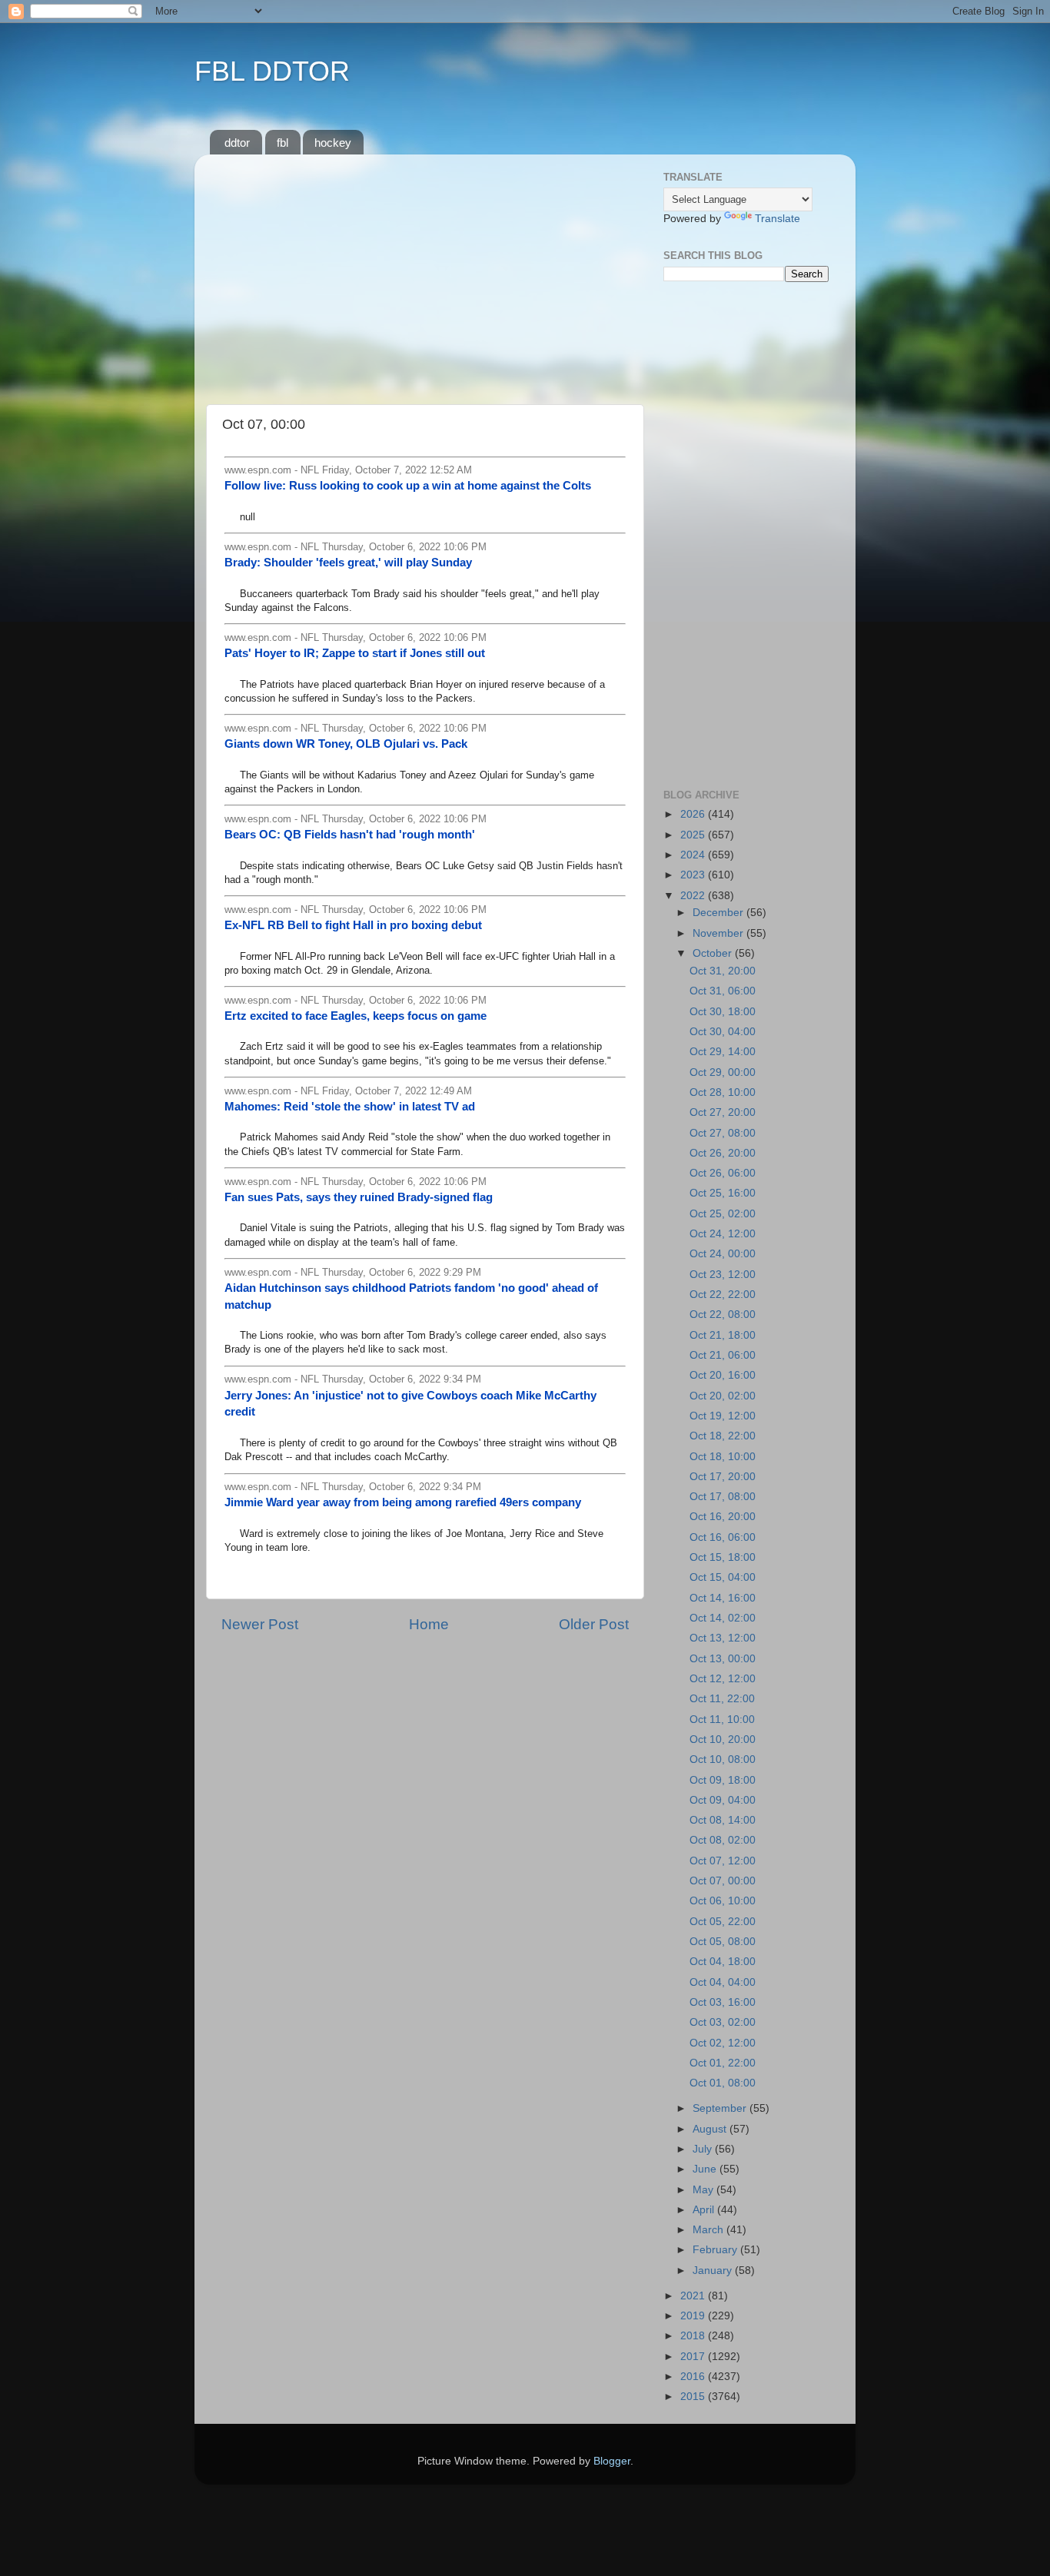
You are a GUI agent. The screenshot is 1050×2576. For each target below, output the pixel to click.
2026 (694, 814)
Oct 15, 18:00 (723, 1557)
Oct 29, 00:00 (723, 1072)
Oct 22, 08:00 (723, 1315)
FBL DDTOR (272, 71)
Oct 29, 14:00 (723, 1052)
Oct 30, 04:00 (723, 1032)
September (721, 2108)
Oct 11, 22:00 (722, 1699)
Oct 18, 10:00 (723, 1457)
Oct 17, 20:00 (723, 1477)
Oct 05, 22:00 (723, 1922)
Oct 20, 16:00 (723, 1375)
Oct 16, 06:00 (723, 1537)
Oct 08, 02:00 (723, 1840)
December (719, 913)
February (716, 2250)
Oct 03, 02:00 (723, 2022)
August (711, 2129)
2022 (694, 896)
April (705, 2210)
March (709, 2230)
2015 (694, 2397)
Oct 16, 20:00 (723, 1517)
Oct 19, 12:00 (723, 1416)
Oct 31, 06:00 (723, 991)
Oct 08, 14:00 (723, 1820)
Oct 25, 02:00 (723, 1214)
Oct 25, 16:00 (723, 1193)
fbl (282, 143)
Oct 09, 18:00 (723, 1780)
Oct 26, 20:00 (723, 1153)
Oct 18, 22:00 (723, 1436)
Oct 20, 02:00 (723, 1396)
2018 (694, 2336)
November (719, 933)
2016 (694, 2377)
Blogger (612, 2461)
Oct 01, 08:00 (723, 2083)
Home (429, 1624)
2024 (694, 855)
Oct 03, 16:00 (723, 2002)
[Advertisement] (425, 274)
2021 (694, 2296)
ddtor (237, 143)
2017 (694, 2357)
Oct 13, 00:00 (723, 1659)
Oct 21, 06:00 (723, 1355)
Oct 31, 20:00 (723, 971)
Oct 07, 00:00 (723, 1881)
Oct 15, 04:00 (723, 1577)
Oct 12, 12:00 (723, 1679)
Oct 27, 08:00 (723, 1133)
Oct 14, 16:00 (723, 1598)
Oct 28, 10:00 (723, 1092)
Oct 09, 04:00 (723, 1800)
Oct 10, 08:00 (723, 1759)
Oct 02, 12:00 (723, 2043)
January (714, 2271)
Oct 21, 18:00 (723, 1335)
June (706, 2169)
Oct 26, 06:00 (723, 1173)
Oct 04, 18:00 (723, 1962)
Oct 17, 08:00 (723, 1497)
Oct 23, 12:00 (723, 1275)
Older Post (594, 1624)
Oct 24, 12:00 (723, 1234)
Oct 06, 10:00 (723, 1901)
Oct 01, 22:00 (723, 2063)
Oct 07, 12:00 (723, 1861)
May (704, 2190)
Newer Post (260, 1624)
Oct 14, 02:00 (723, 1618)
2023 (694, 875)
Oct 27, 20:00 (723, 1112)
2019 (694, 2316)
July (704, 2149)
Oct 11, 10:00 (722, 1720)
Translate (778, 219)
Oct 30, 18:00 (723, 1012)
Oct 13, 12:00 (723, 1638)
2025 (694, 835)
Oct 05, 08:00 (723, 1942)
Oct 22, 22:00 (723, 1295)
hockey (333, 143)
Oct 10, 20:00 (723, 1739)
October (714, 953)
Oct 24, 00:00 (723, 1254)
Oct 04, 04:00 (723, 1982)
